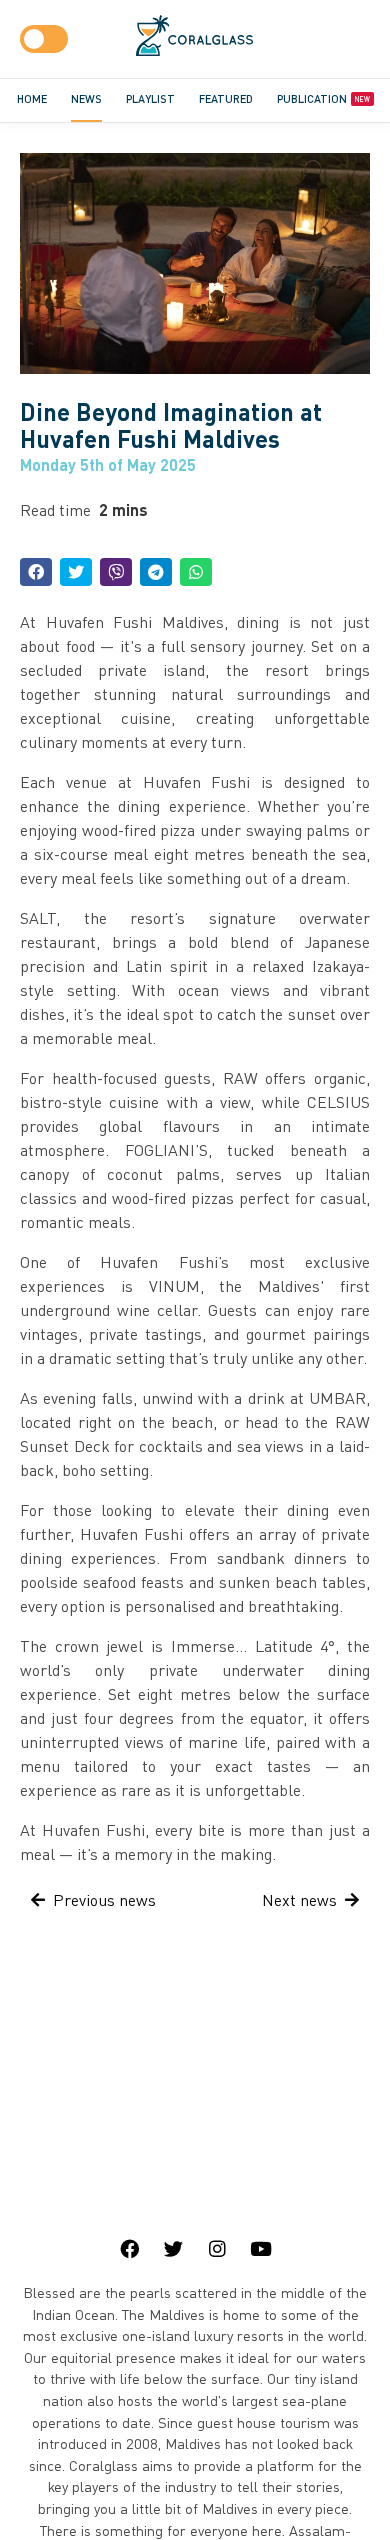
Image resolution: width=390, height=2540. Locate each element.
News (86, 98)
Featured (226, 98)
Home (32, 98)
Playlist (150, 98)
